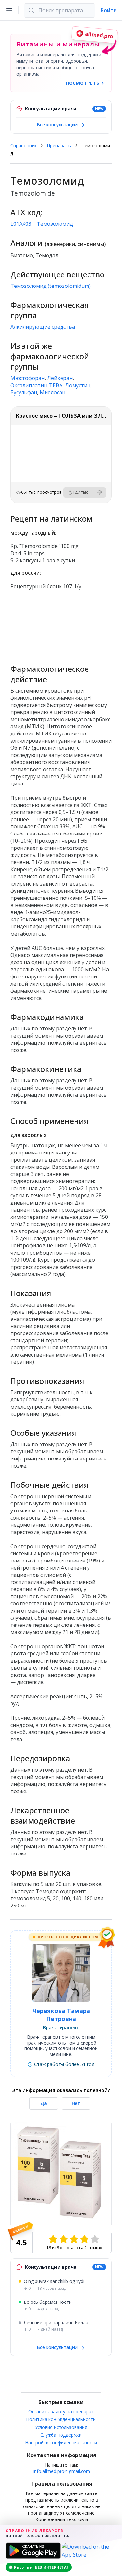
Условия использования (61, 2427)
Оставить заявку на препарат (61, 2411)
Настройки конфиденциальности (61, 2443)
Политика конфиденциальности (61, 2419)
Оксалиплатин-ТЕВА (36, 385)
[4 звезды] (84, 2239)
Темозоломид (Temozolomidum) (51, 286)
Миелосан (53, 392)
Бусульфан (24, 392)
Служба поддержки (61, 2435)
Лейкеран (60, 378)
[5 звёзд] (95, 2239)
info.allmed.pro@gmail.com (62, 2471)
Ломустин (78, 385)
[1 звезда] (53, 2239)
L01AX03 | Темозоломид (42, 224)
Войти (109, 10)
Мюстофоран (27, 378)
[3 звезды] (74, 2239)
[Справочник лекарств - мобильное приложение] (61, 624)
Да (44, 2103)
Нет (76, 2103)
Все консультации (58, 125)
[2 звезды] (63, 2239)
